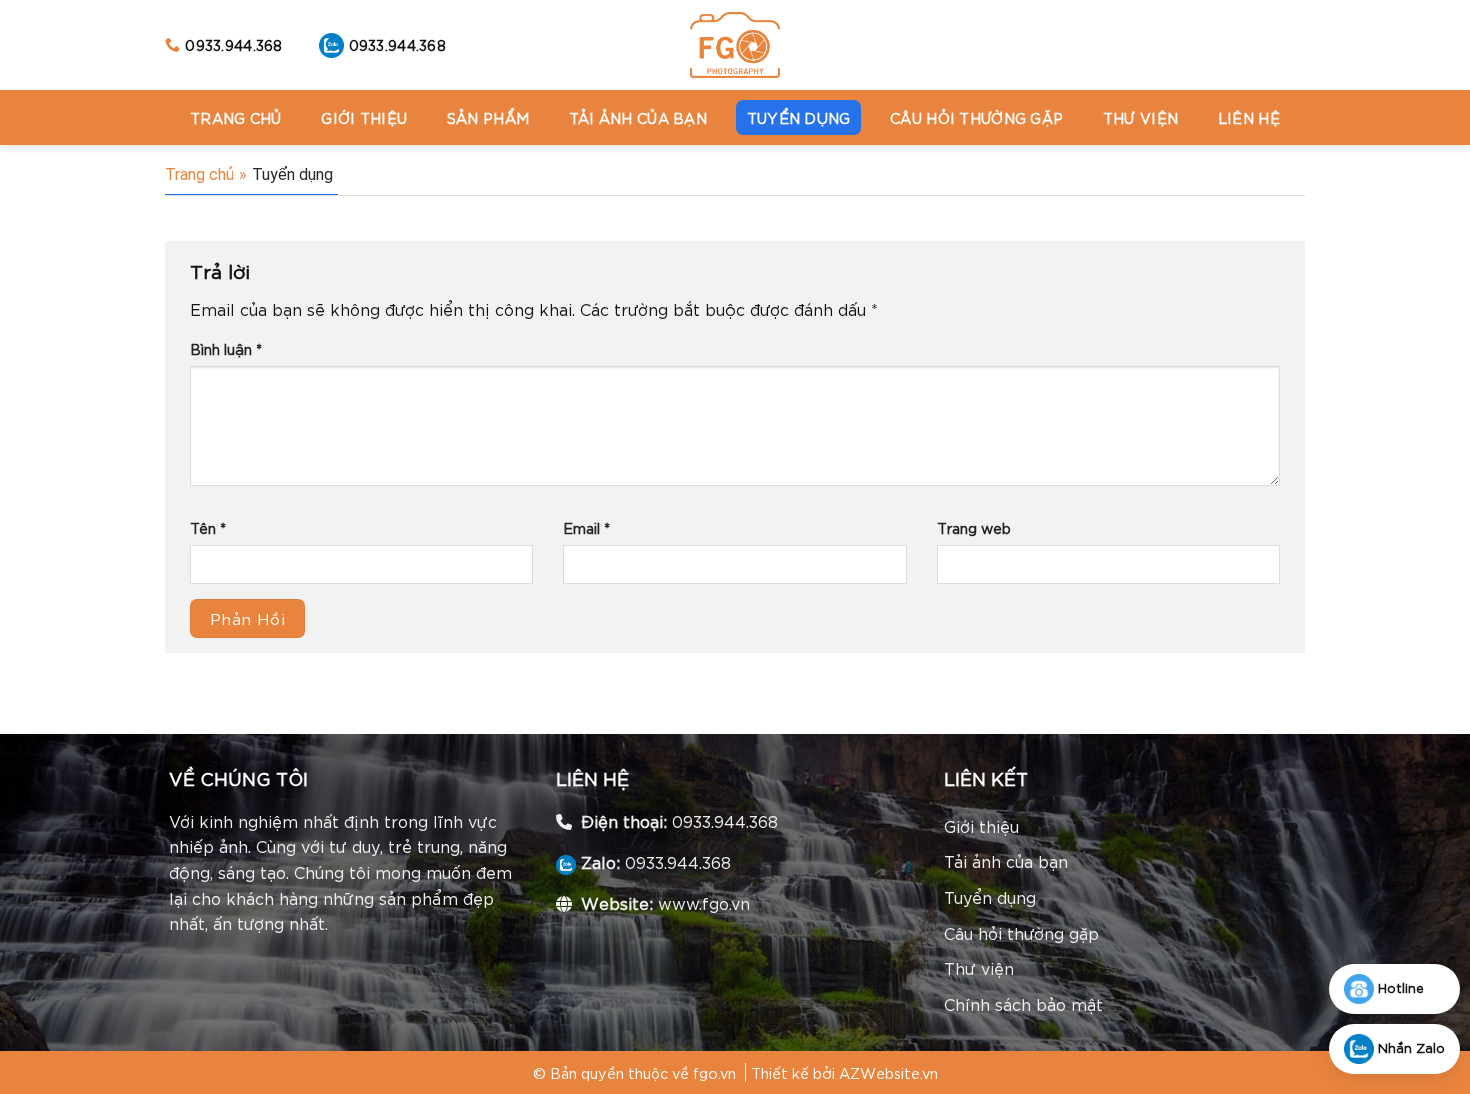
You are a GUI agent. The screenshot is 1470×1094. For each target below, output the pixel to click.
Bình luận (226, 348)
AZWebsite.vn (888, 1072)
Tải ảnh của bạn (638, 117)
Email (586, 527)
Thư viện (1140, 117)
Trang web (974, 527)
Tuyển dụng (799, 117)
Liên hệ (1249, 117)
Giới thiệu (364, 117)
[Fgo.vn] (735, 45)
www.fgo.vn (704, 902)
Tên (208, 527)
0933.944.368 (725, 820)
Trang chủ (236, 117)
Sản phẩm (488, 117)
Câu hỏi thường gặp (976, 117)
